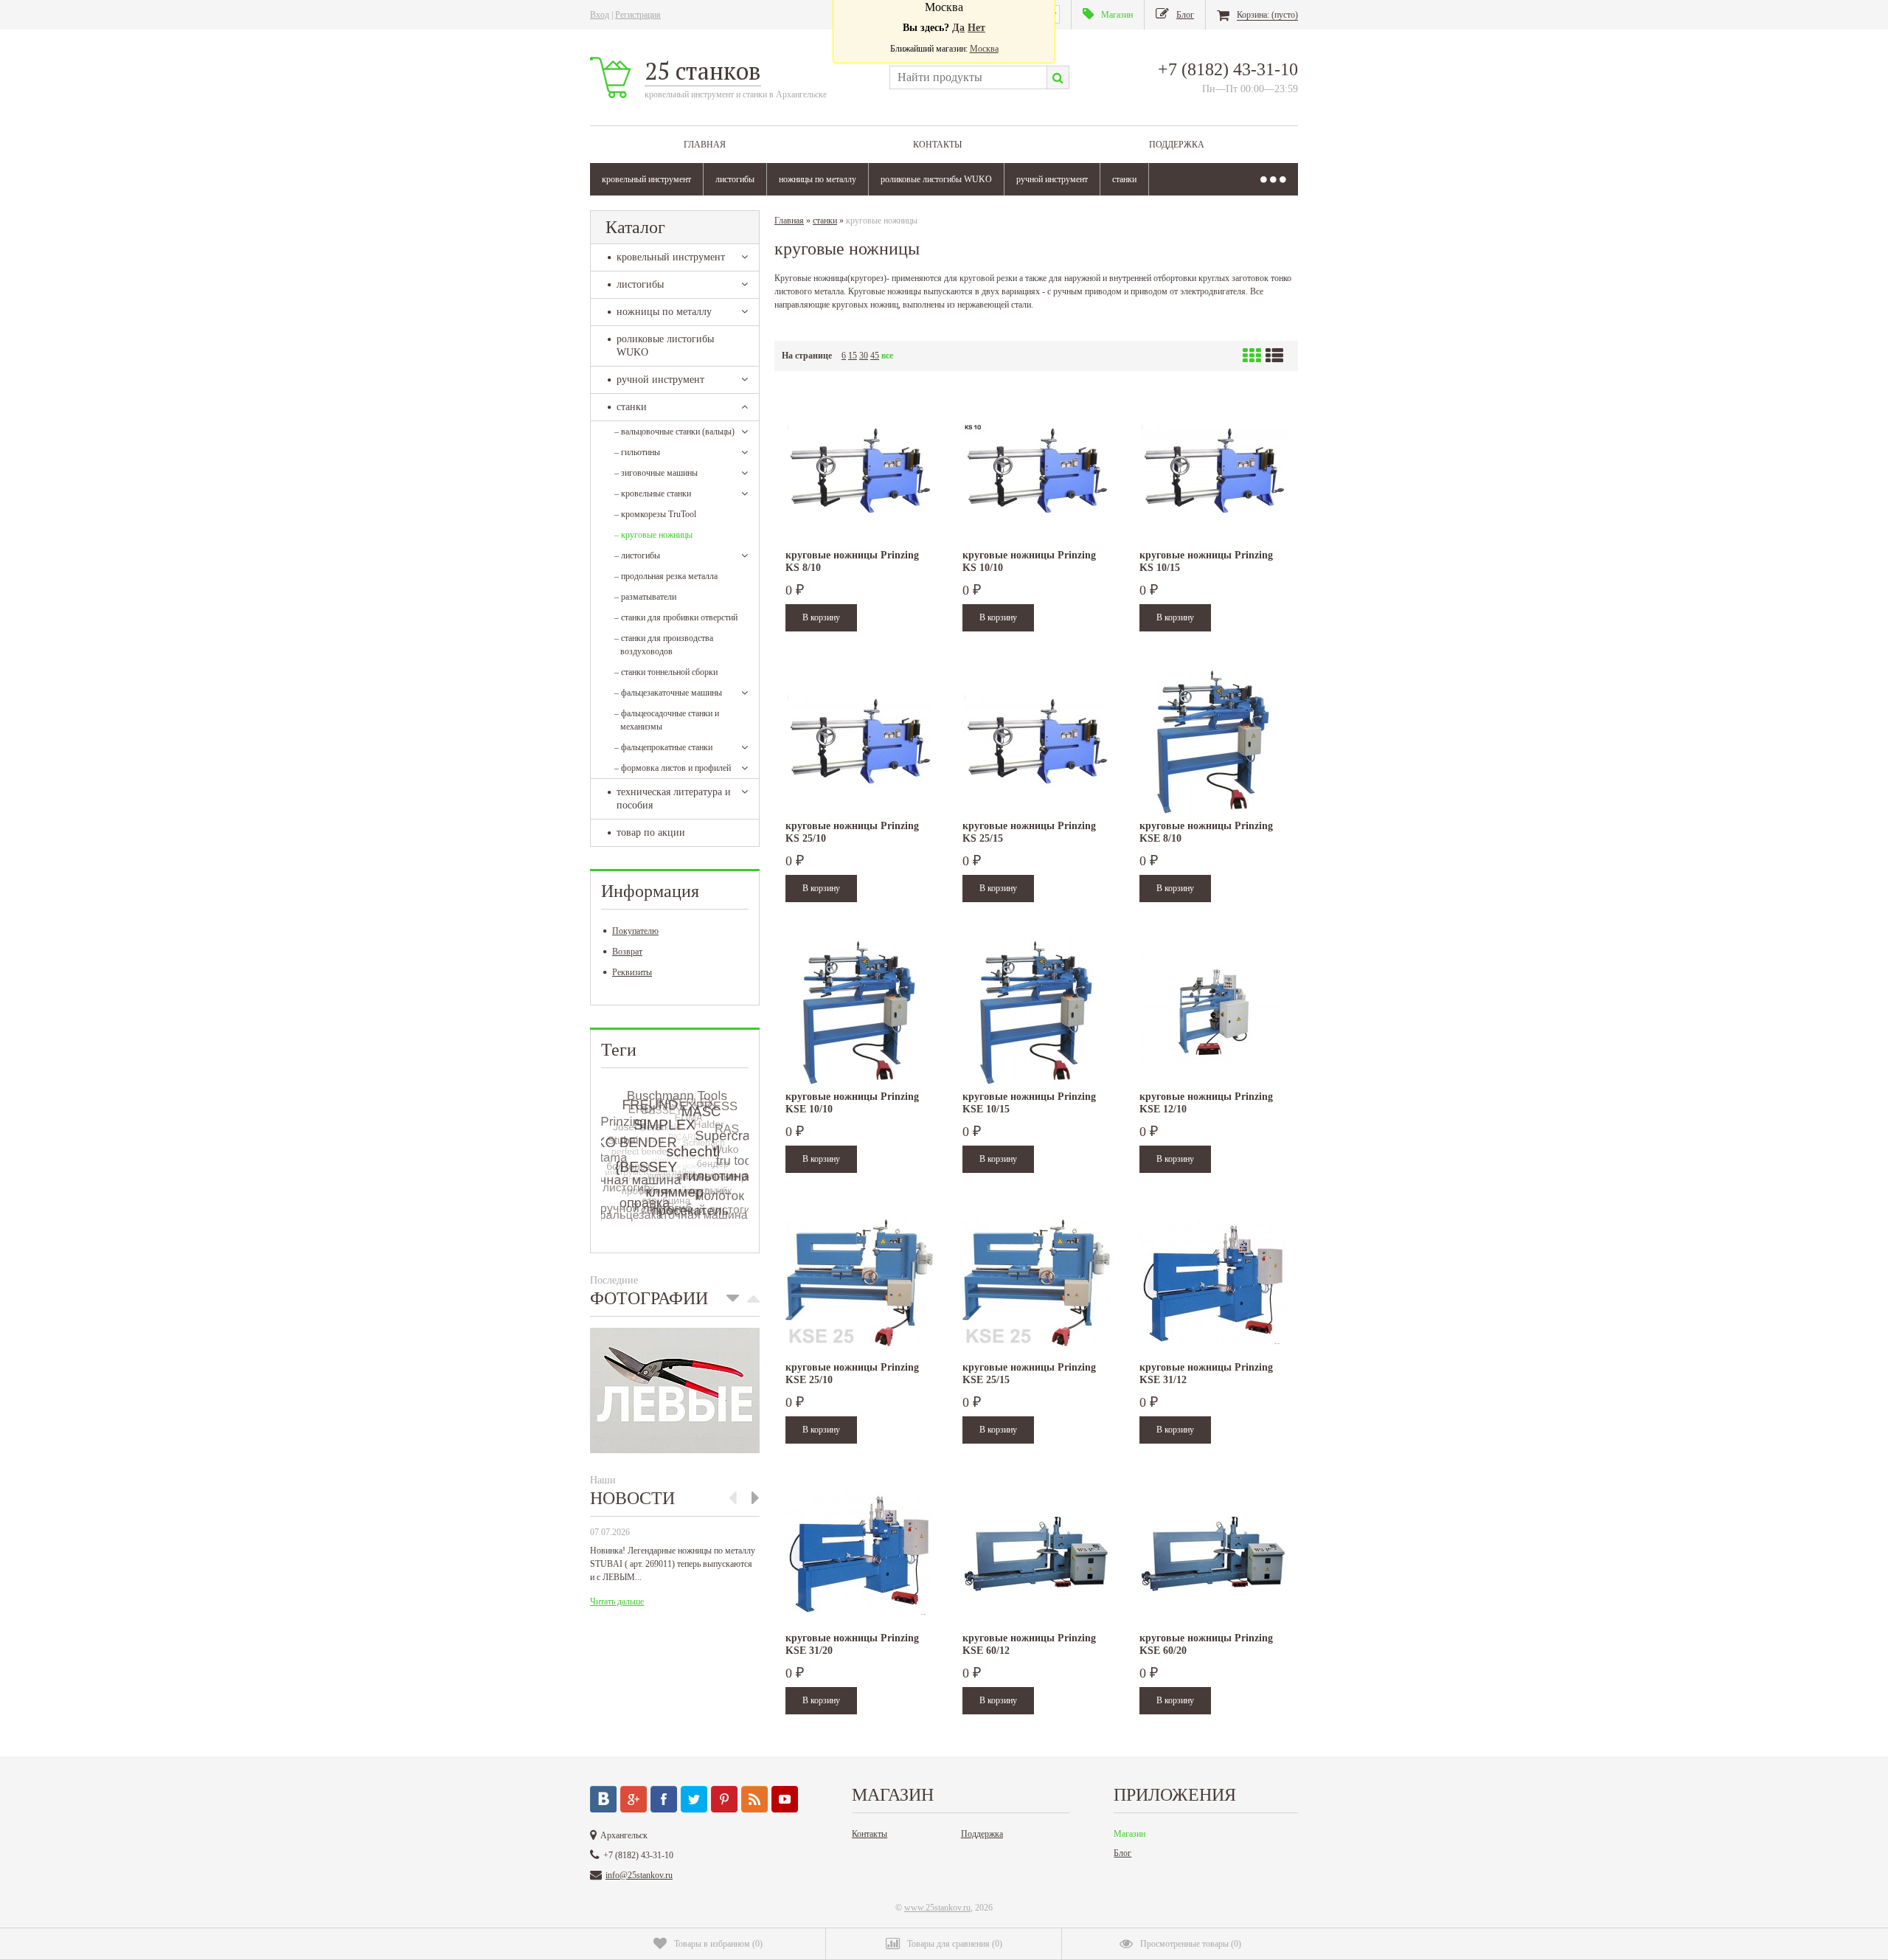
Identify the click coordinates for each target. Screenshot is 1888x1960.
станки (1124, 179)
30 (864, 356)
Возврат (627, 952)
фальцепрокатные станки (663, 747)
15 (853, 356)
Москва (984, 49)
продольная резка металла (666, 576)
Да (958, 28)
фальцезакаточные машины (668, 693)
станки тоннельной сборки (666, 672)
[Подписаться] (754, 1799)
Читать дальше (617, 1601)
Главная (705, 145)
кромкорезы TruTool (655, 514)
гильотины (637, 452)
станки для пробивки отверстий (676, 617)
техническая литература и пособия (674, 799)
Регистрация (638, 15)
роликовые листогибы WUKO (936, 179)
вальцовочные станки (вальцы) (674, 432)
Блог (1122, 1853)
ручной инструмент (1052, 179)
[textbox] (968, 77)
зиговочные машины (656, 473)
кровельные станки (653, 494)
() (718, 1944)
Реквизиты (632, 972)
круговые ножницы (653, 535)
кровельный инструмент (646, 179)
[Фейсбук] (664, 1799)
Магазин (1129, 1834)
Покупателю (635, 931)
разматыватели (645, 597)
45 (875, 356)
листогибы (735, 179)
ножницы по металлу (818, 179)
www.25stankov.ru (937, 1908)
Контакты (937, 145)
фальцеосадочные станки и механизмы (667, 720)
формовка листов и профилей (673, 768)
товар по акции (651, 832)
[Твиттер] (694, 1799)
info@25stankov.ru (639, 1875)
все (887, 356)
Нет (976, 28)
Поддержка (1177, 145)
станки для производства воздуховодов (664, 645)
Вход (600, 15)
